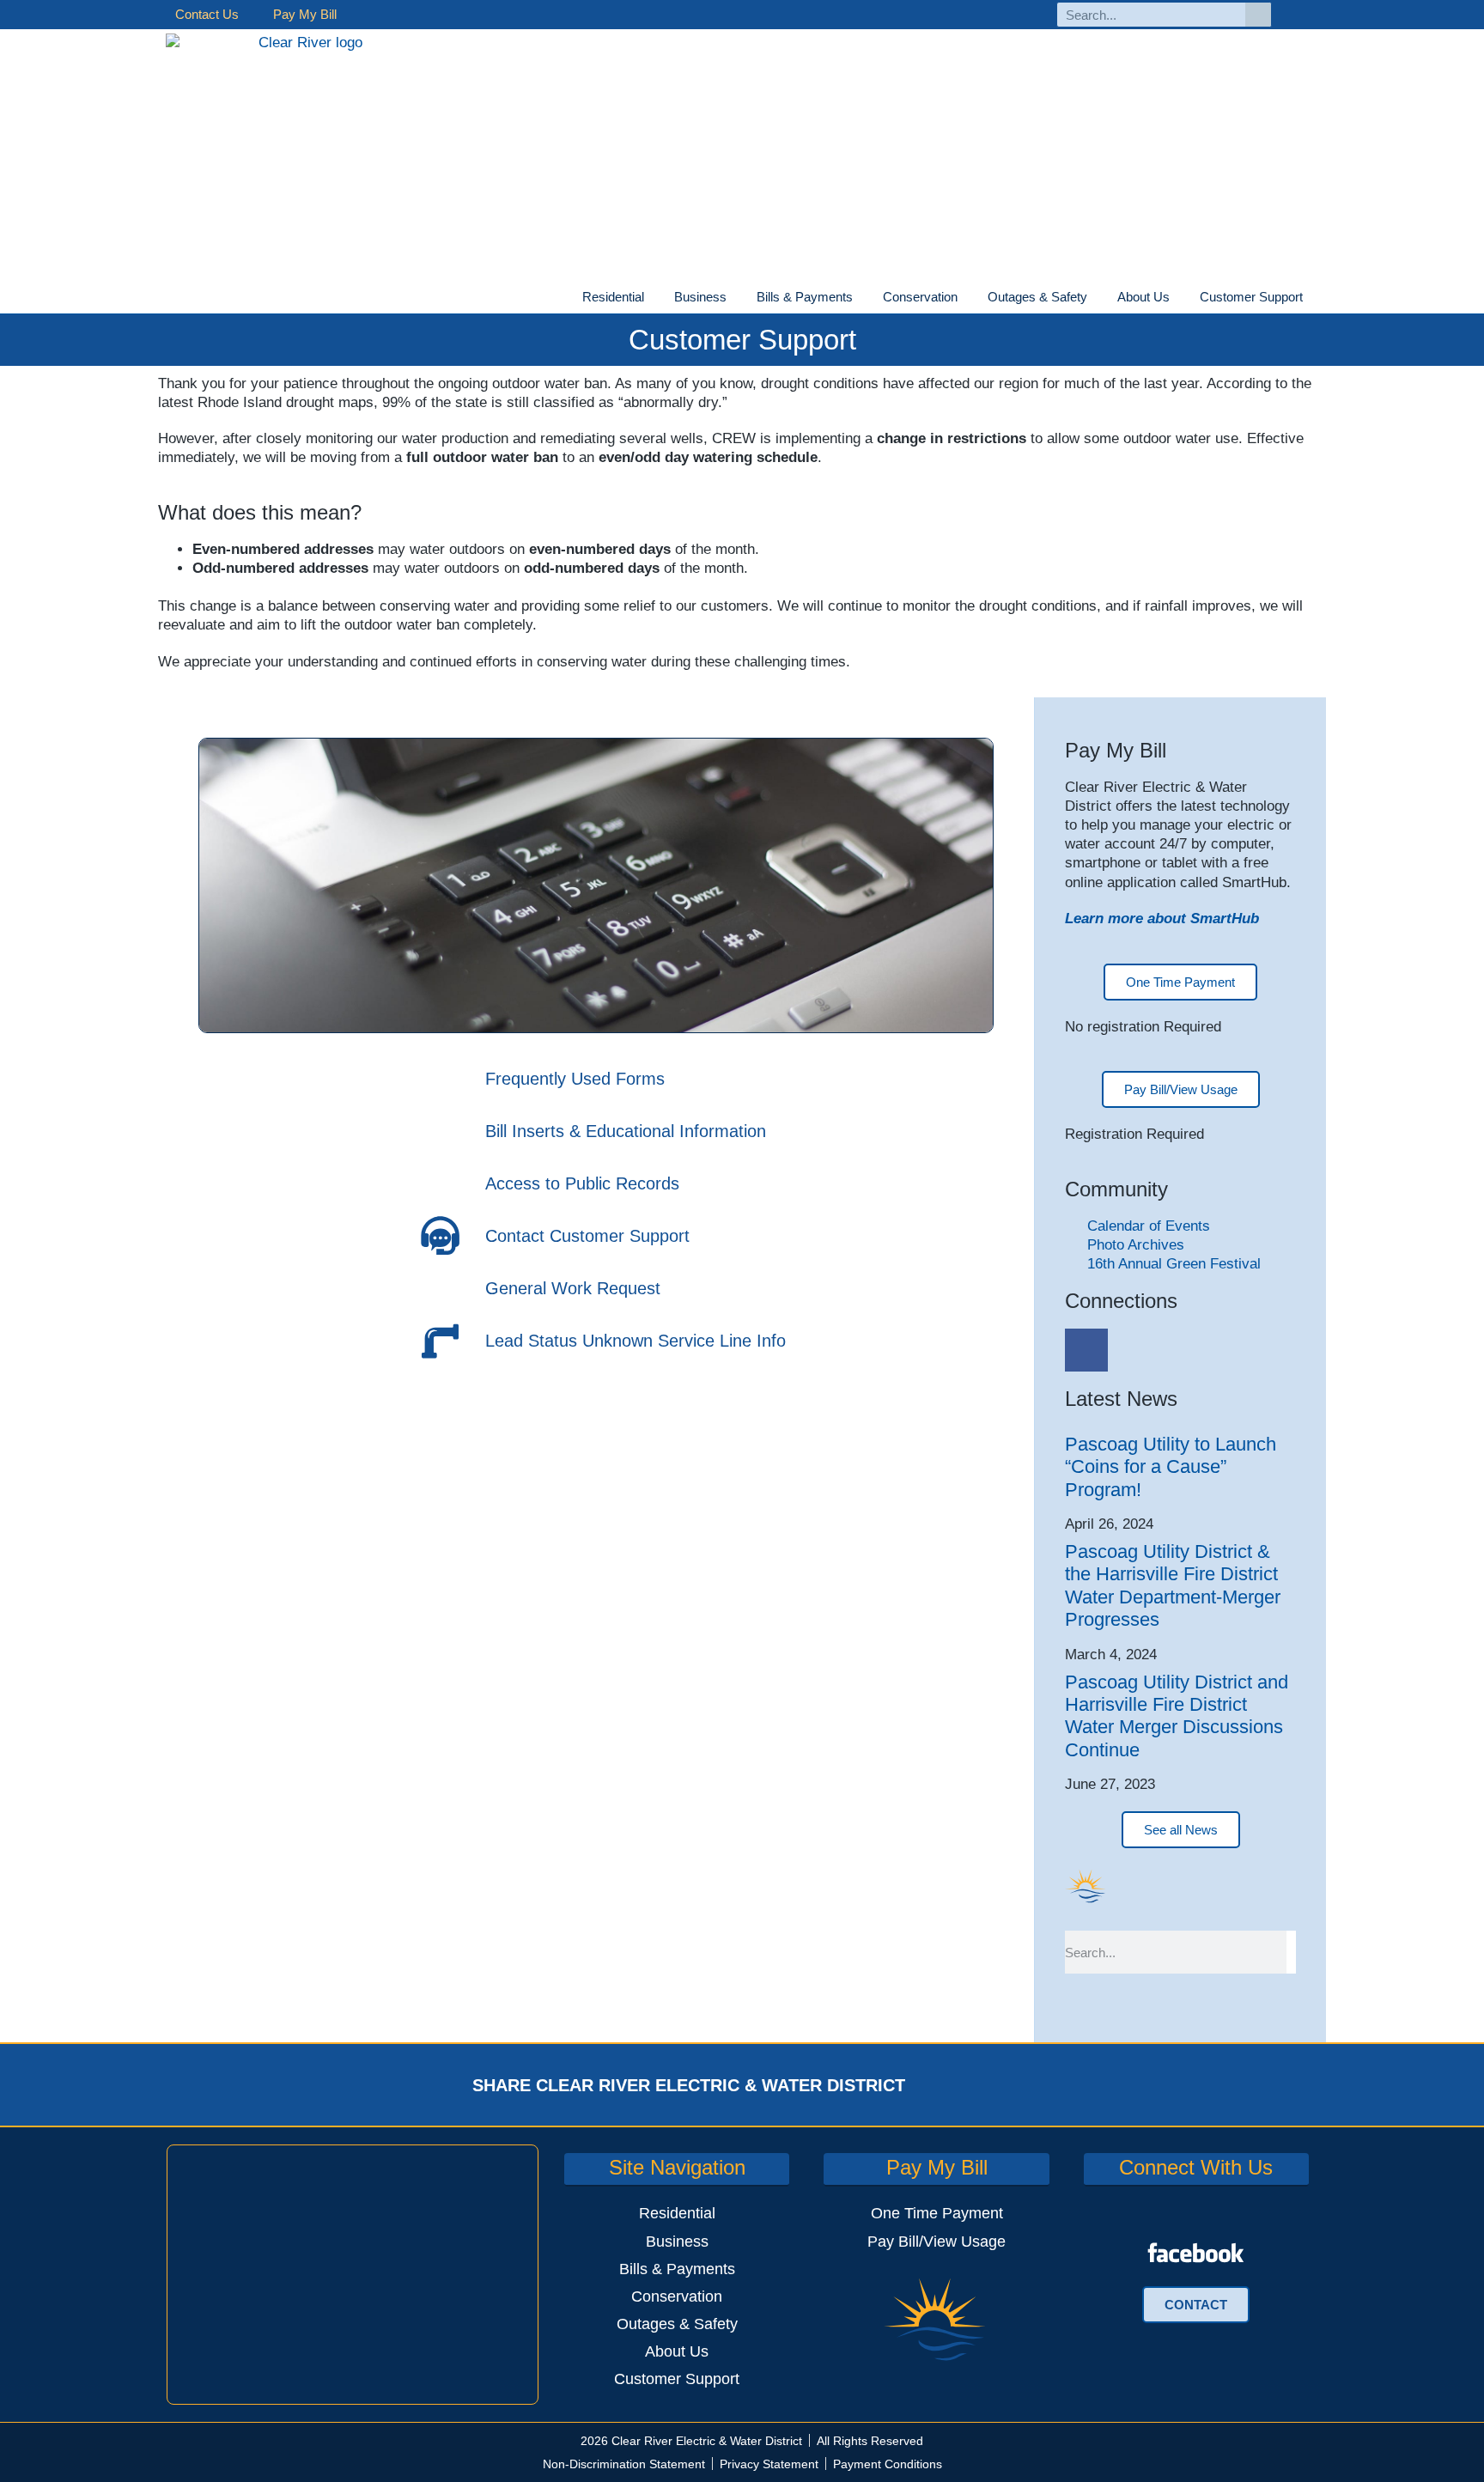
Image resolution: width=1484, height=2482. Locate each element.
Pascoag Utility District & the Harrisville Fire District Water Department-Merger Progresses (1173, 1585)
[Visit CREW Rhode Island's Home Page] (304, 171)
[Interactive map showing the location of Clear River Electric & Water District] (353, 2274)
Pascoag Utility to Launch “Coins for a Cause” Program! (1171, 1467)
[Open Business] (737, 298)
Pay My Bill (305, 14)
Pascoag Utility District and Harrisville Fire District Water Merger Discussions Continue (1177, 1716)
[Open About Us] (1180, 298)
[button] (951, 2085)
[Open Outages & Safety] (1098, 298)
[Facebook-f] (1303, 15)
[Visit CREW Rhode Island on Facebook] (1196, 2253)
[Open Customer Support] (1313, 298)
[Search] (1258, 15)
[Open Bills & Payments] (863, 298)
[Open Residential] (654, 298)
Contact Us (207, 14)
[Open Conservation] (968, 298)
